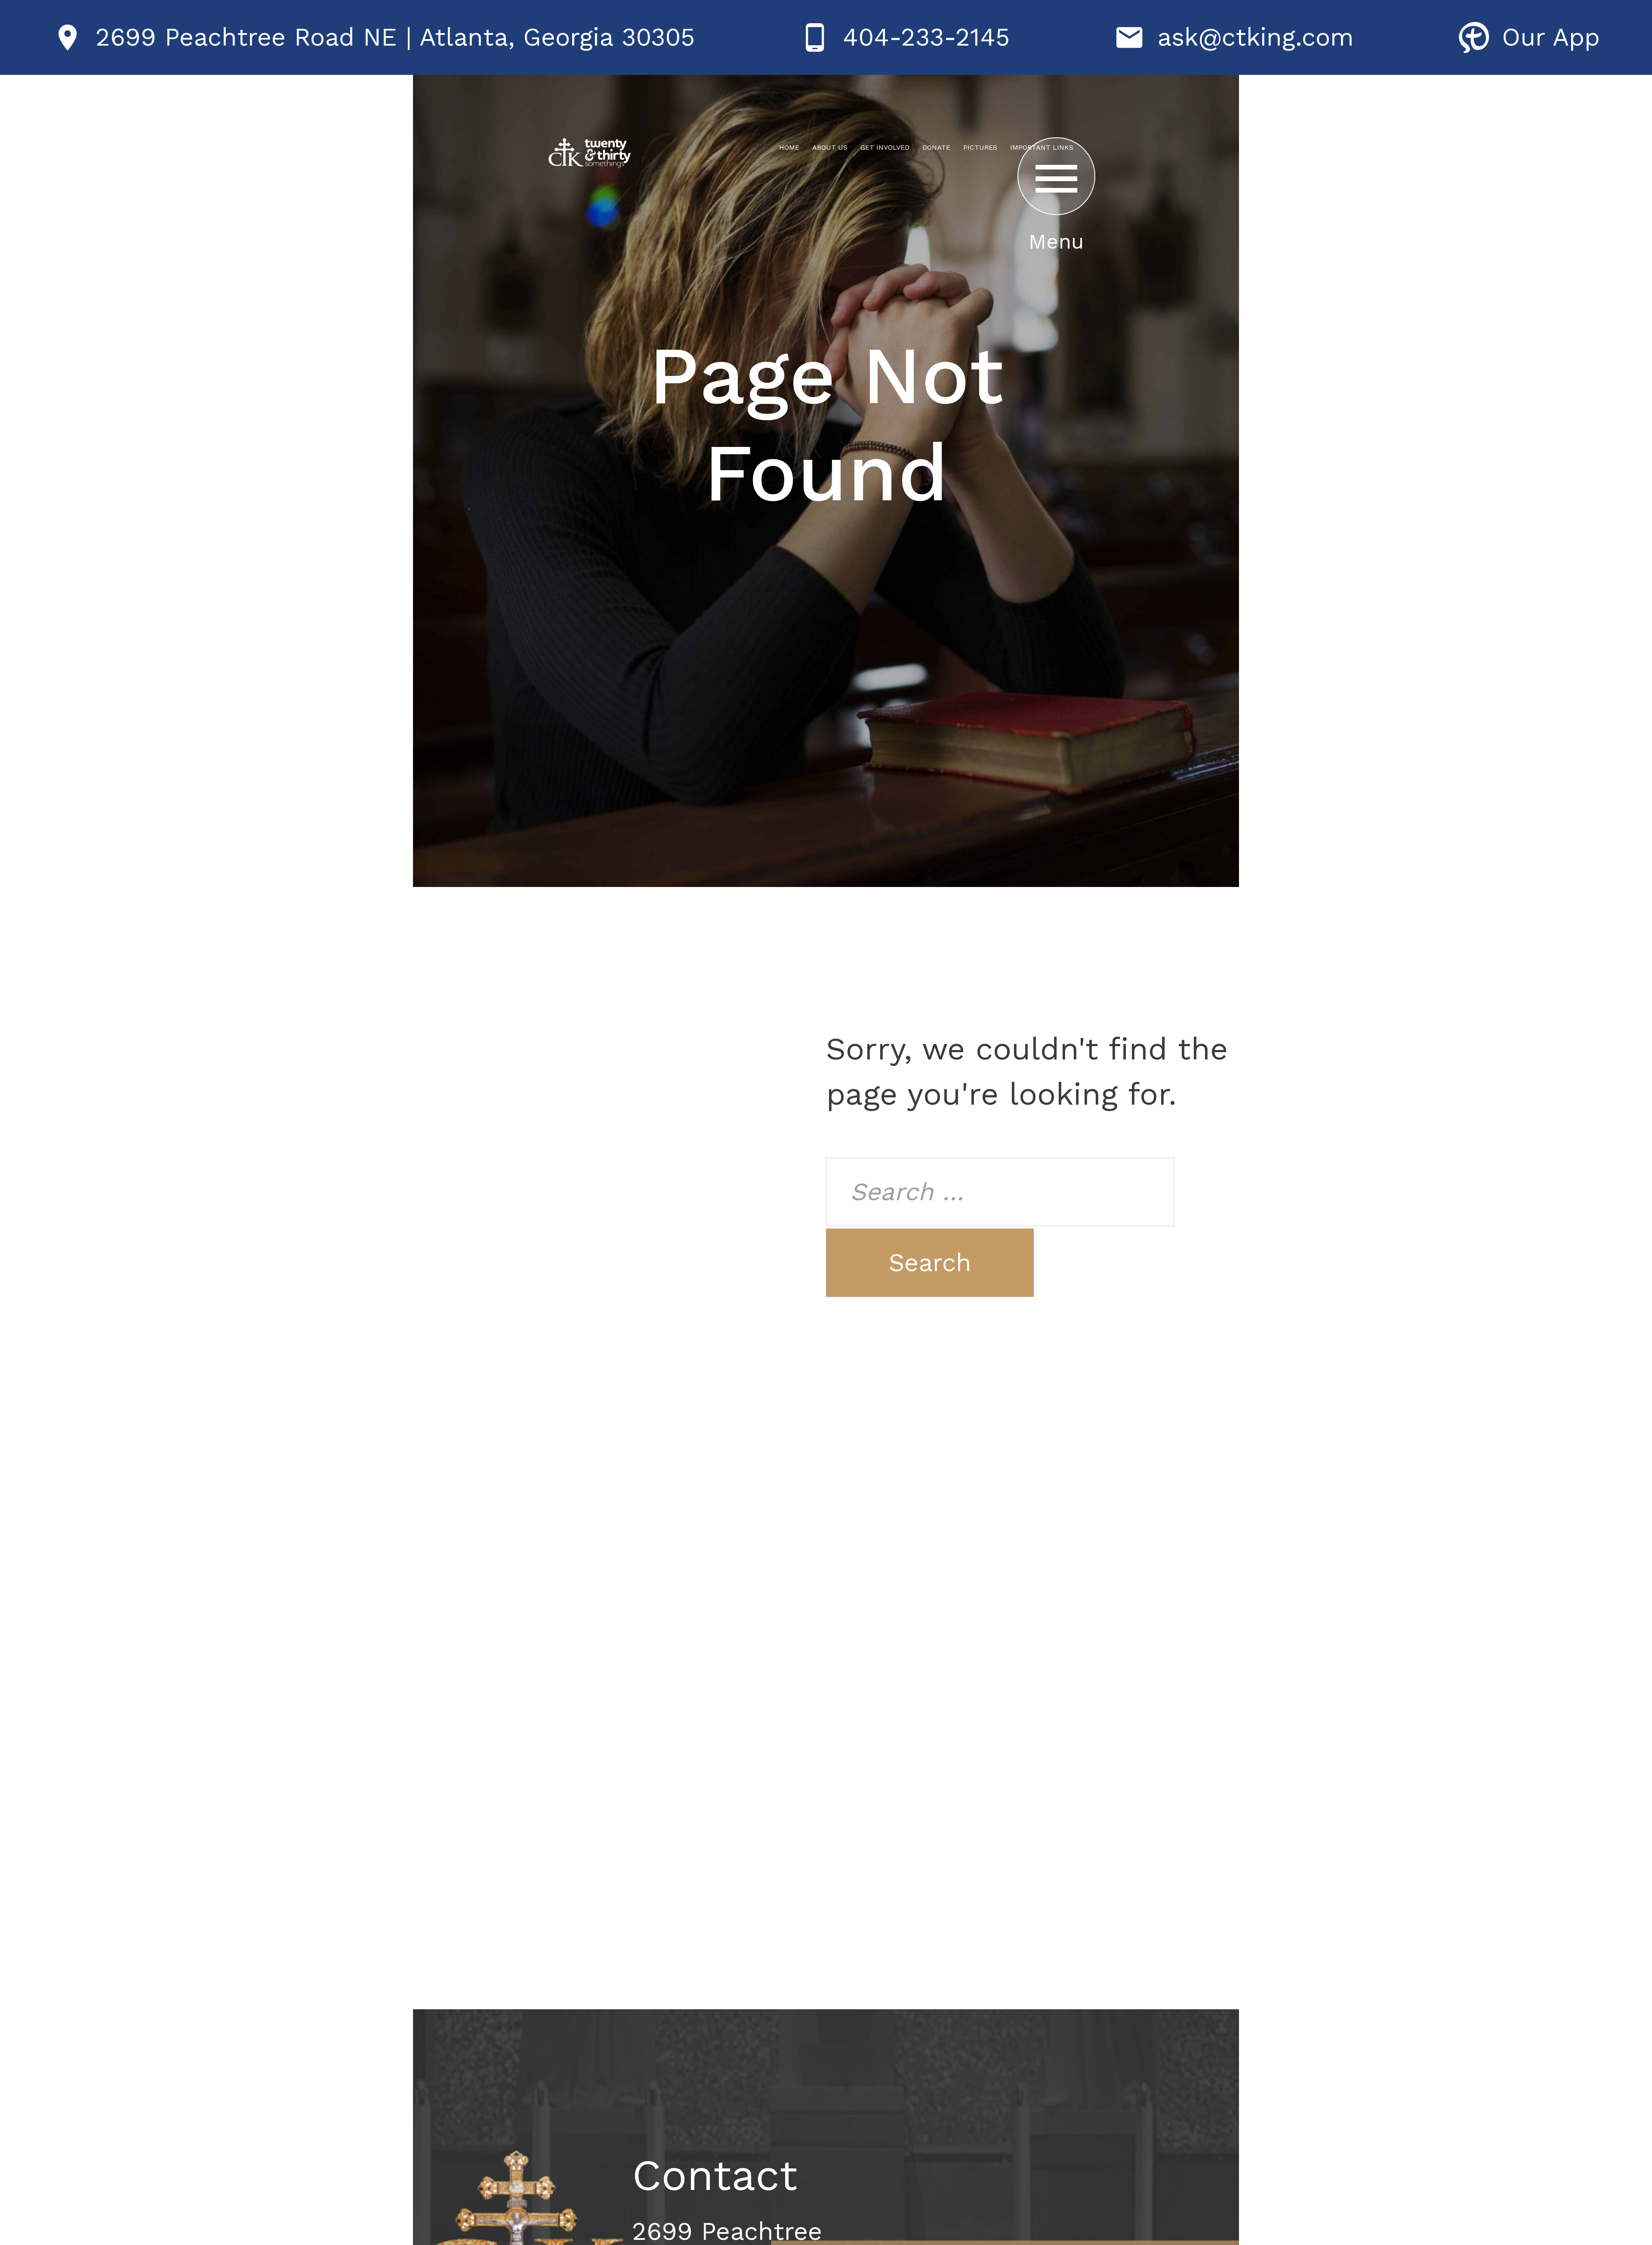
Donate (936, 147)
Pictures (980, 147)
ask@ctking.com (1256, 37)
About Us (830, 147)
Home (789, 147)
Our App (1551, 37)
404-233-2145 (926, 37)
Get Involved (885, 147)
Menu (1056, 242)
